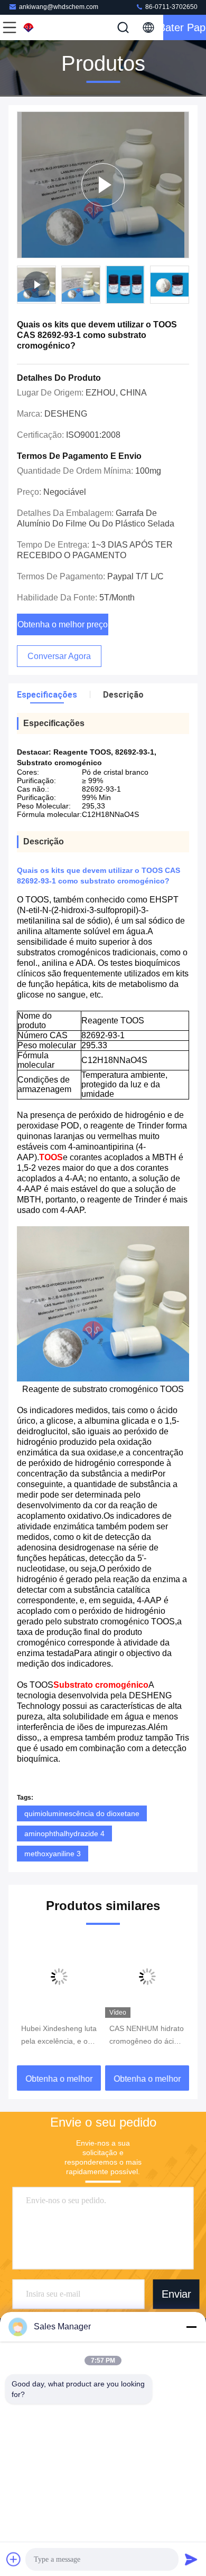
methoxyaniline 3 (53, 1854)
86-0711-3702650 (171, 7)
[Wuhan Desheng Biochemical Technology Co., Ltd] (44, 27)
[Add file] (14, 2559)
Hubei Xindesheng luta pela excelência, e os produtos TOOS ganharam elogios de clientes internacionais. (59, 2036)
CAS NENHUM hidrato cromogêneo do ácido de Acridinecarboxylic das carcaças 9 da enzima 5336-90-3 (147, 2036)
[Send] (191, 2559)
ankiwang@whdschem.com (59, 7)
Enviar (176, 2294)
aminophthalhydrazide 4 (64, 1834)
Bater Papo (185, 27)
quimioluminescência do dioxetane (82, 1813)
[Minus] (191, 2327)
